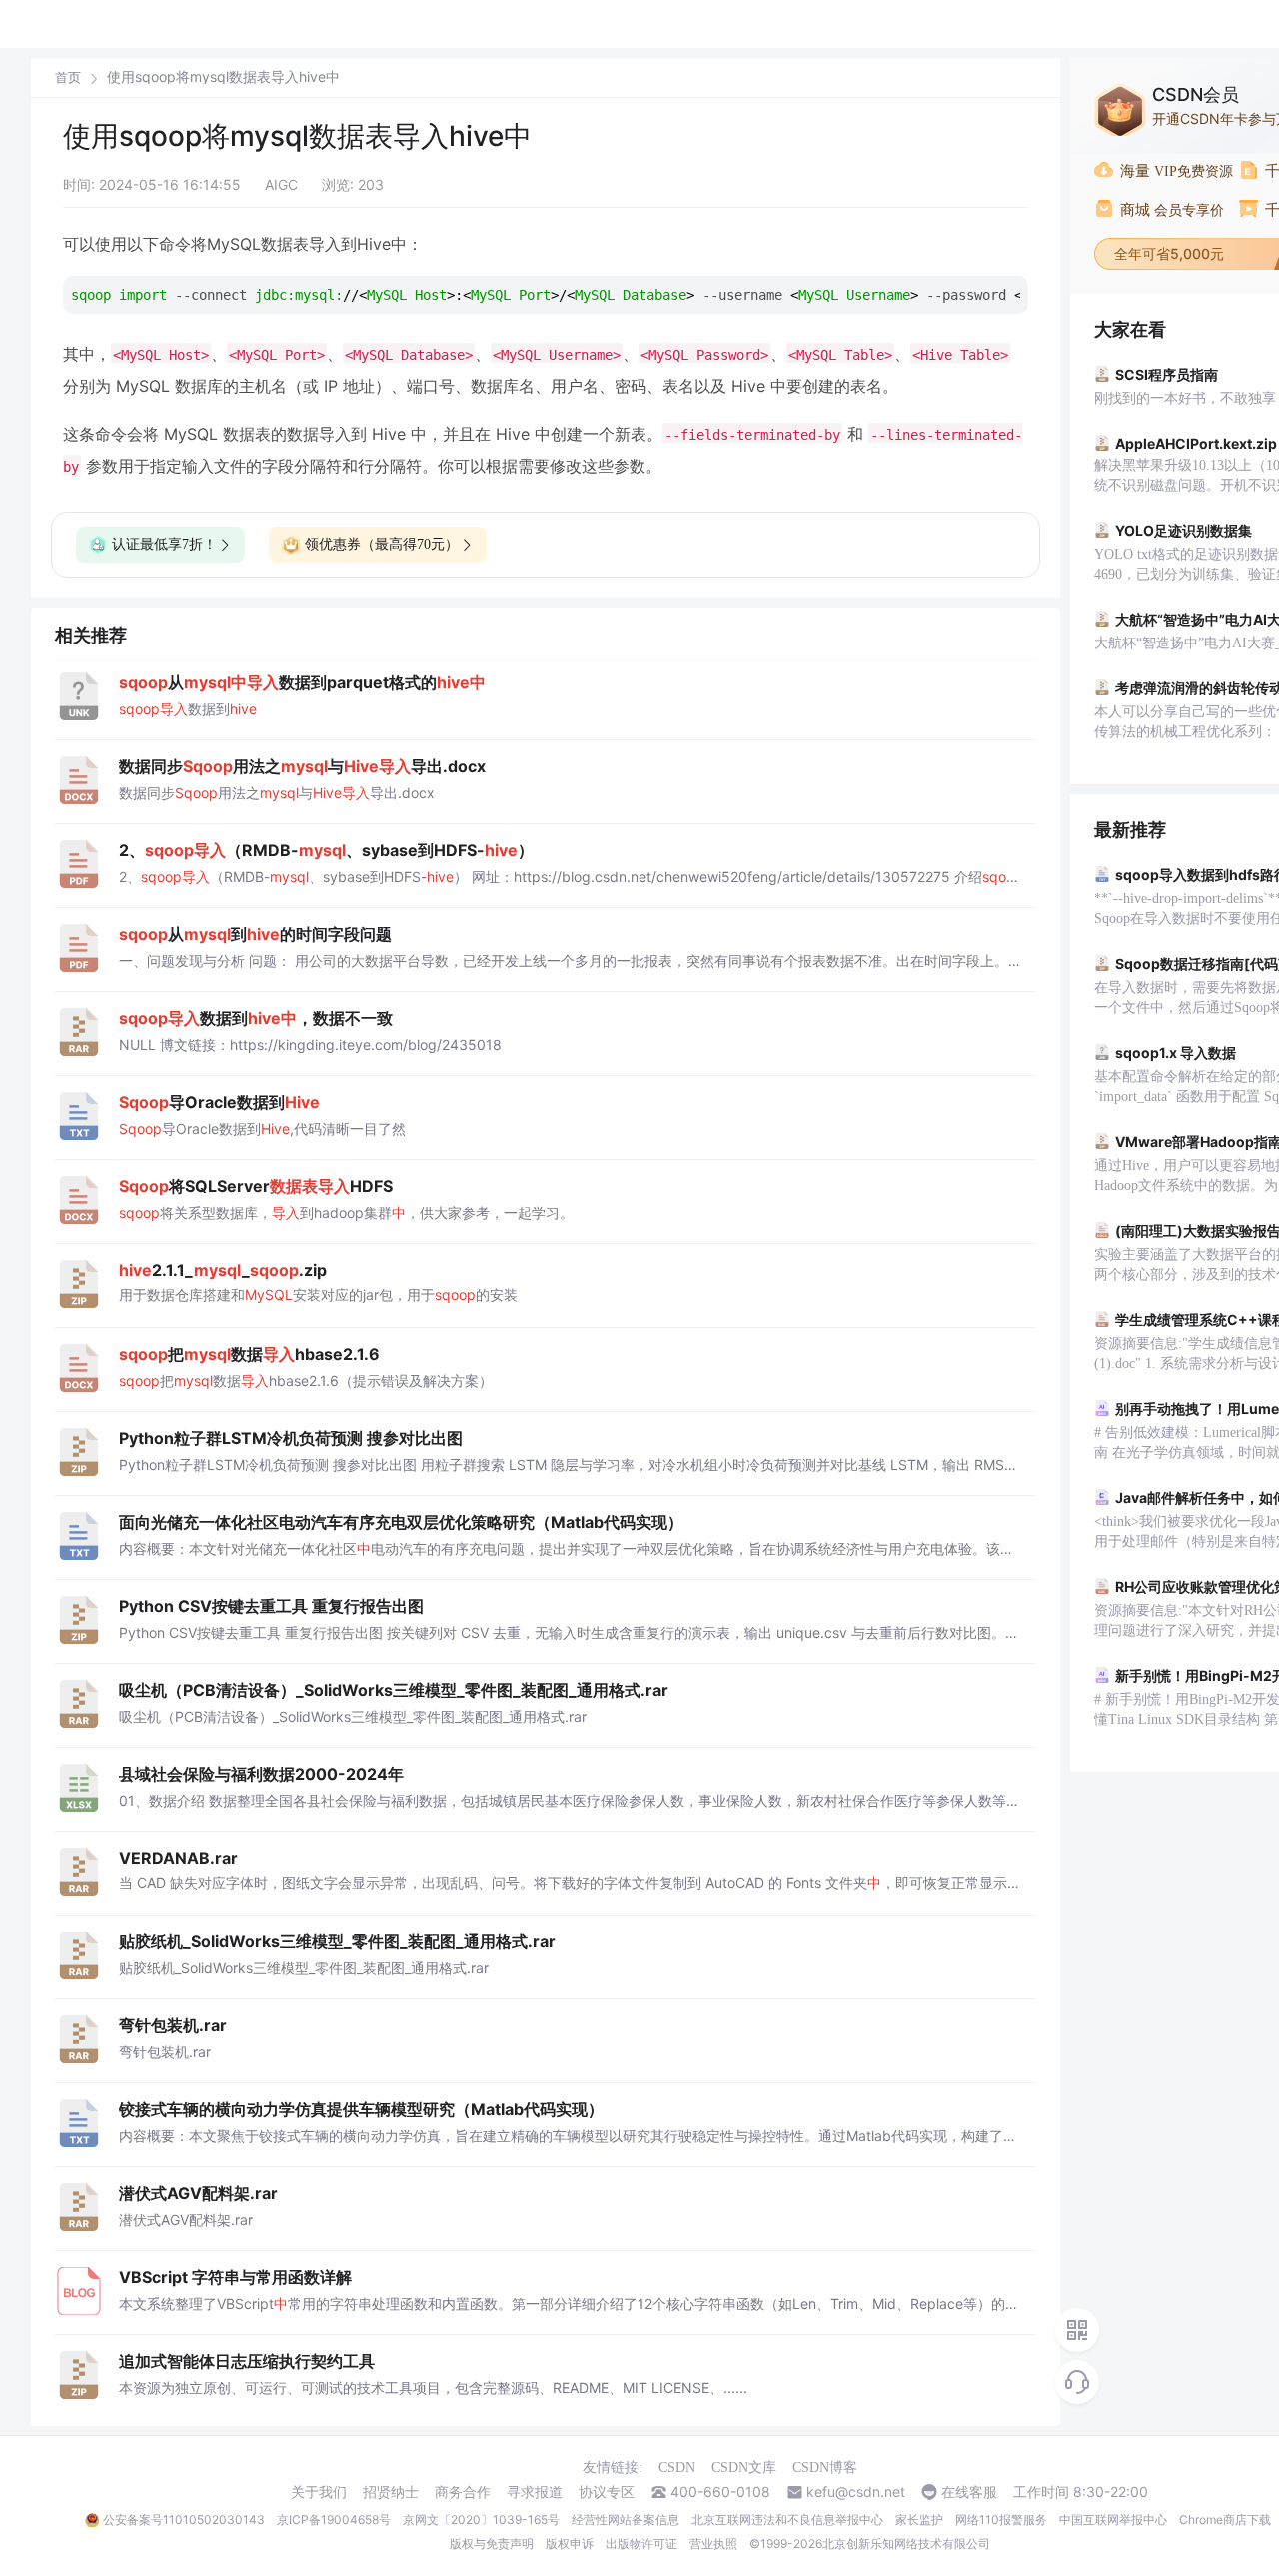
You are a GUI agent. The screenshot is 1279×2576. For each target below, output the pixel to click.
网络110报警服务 (1001, 2520)
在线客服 (969, 2492)
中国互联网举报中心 (1113, 2520)
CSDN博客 (825, 2468)
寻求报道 (535, 2492)
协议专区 (607, 2492)
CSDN (677, 2468)
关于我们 (319, 2492)
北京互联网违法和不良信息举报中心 (787, 2520)
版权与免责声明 (492, 2544)
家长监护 (919, 2520)
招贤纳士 (391, 2492)
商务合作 (463, 2492)
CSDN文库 (744, 2468)
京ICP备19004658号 (334, 2520)
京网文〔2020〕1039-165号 (481, 2520)
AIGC (281, 184)
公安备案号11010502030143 (184, 2520)
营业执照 (713, 2544)
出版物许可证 (641, 2544)
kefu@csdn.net (856, 2492)
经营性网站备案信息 (626, 2520)
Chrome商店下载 (1225, 2520)
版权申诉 (570, 2544)
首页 (68, 77)
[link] (68, 77)
